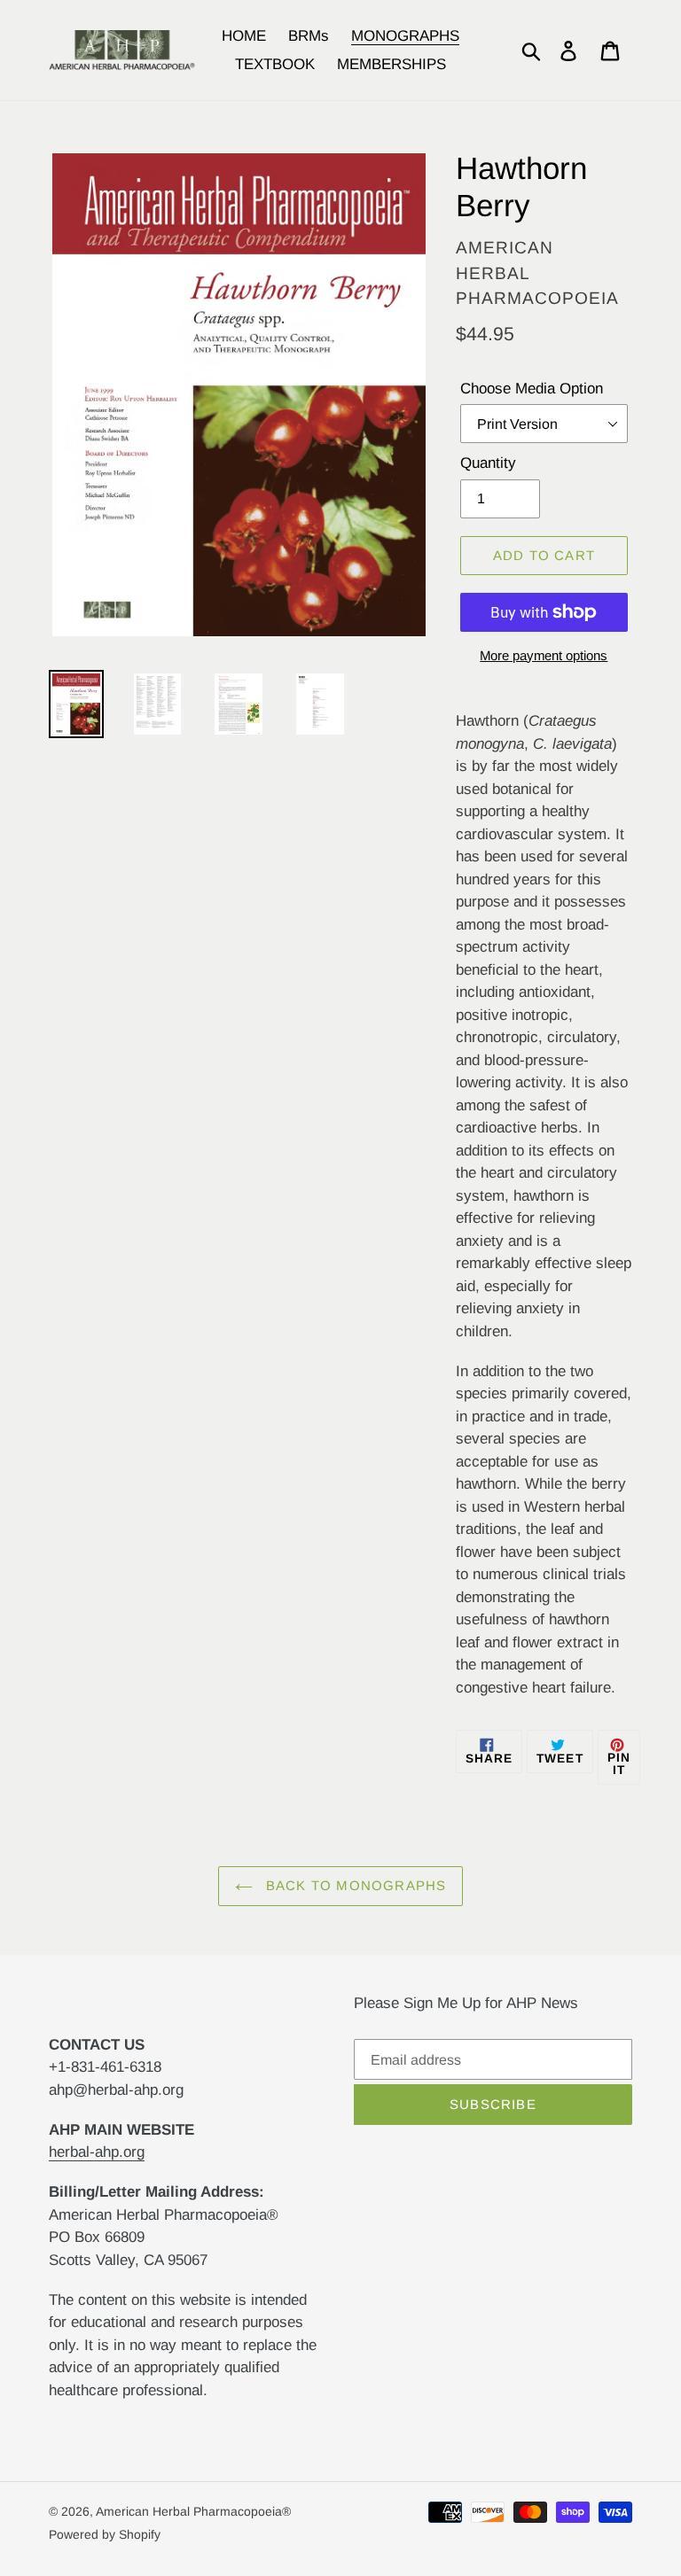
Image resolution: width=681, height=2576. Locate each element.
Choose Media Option (532, 389)
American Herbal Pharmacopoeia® (193, 2511)
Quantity (488, 463)
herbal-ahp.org (97, 2152)
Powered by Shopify (105, 2534)
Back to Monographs (354, 1885)
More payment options (544, 655)
